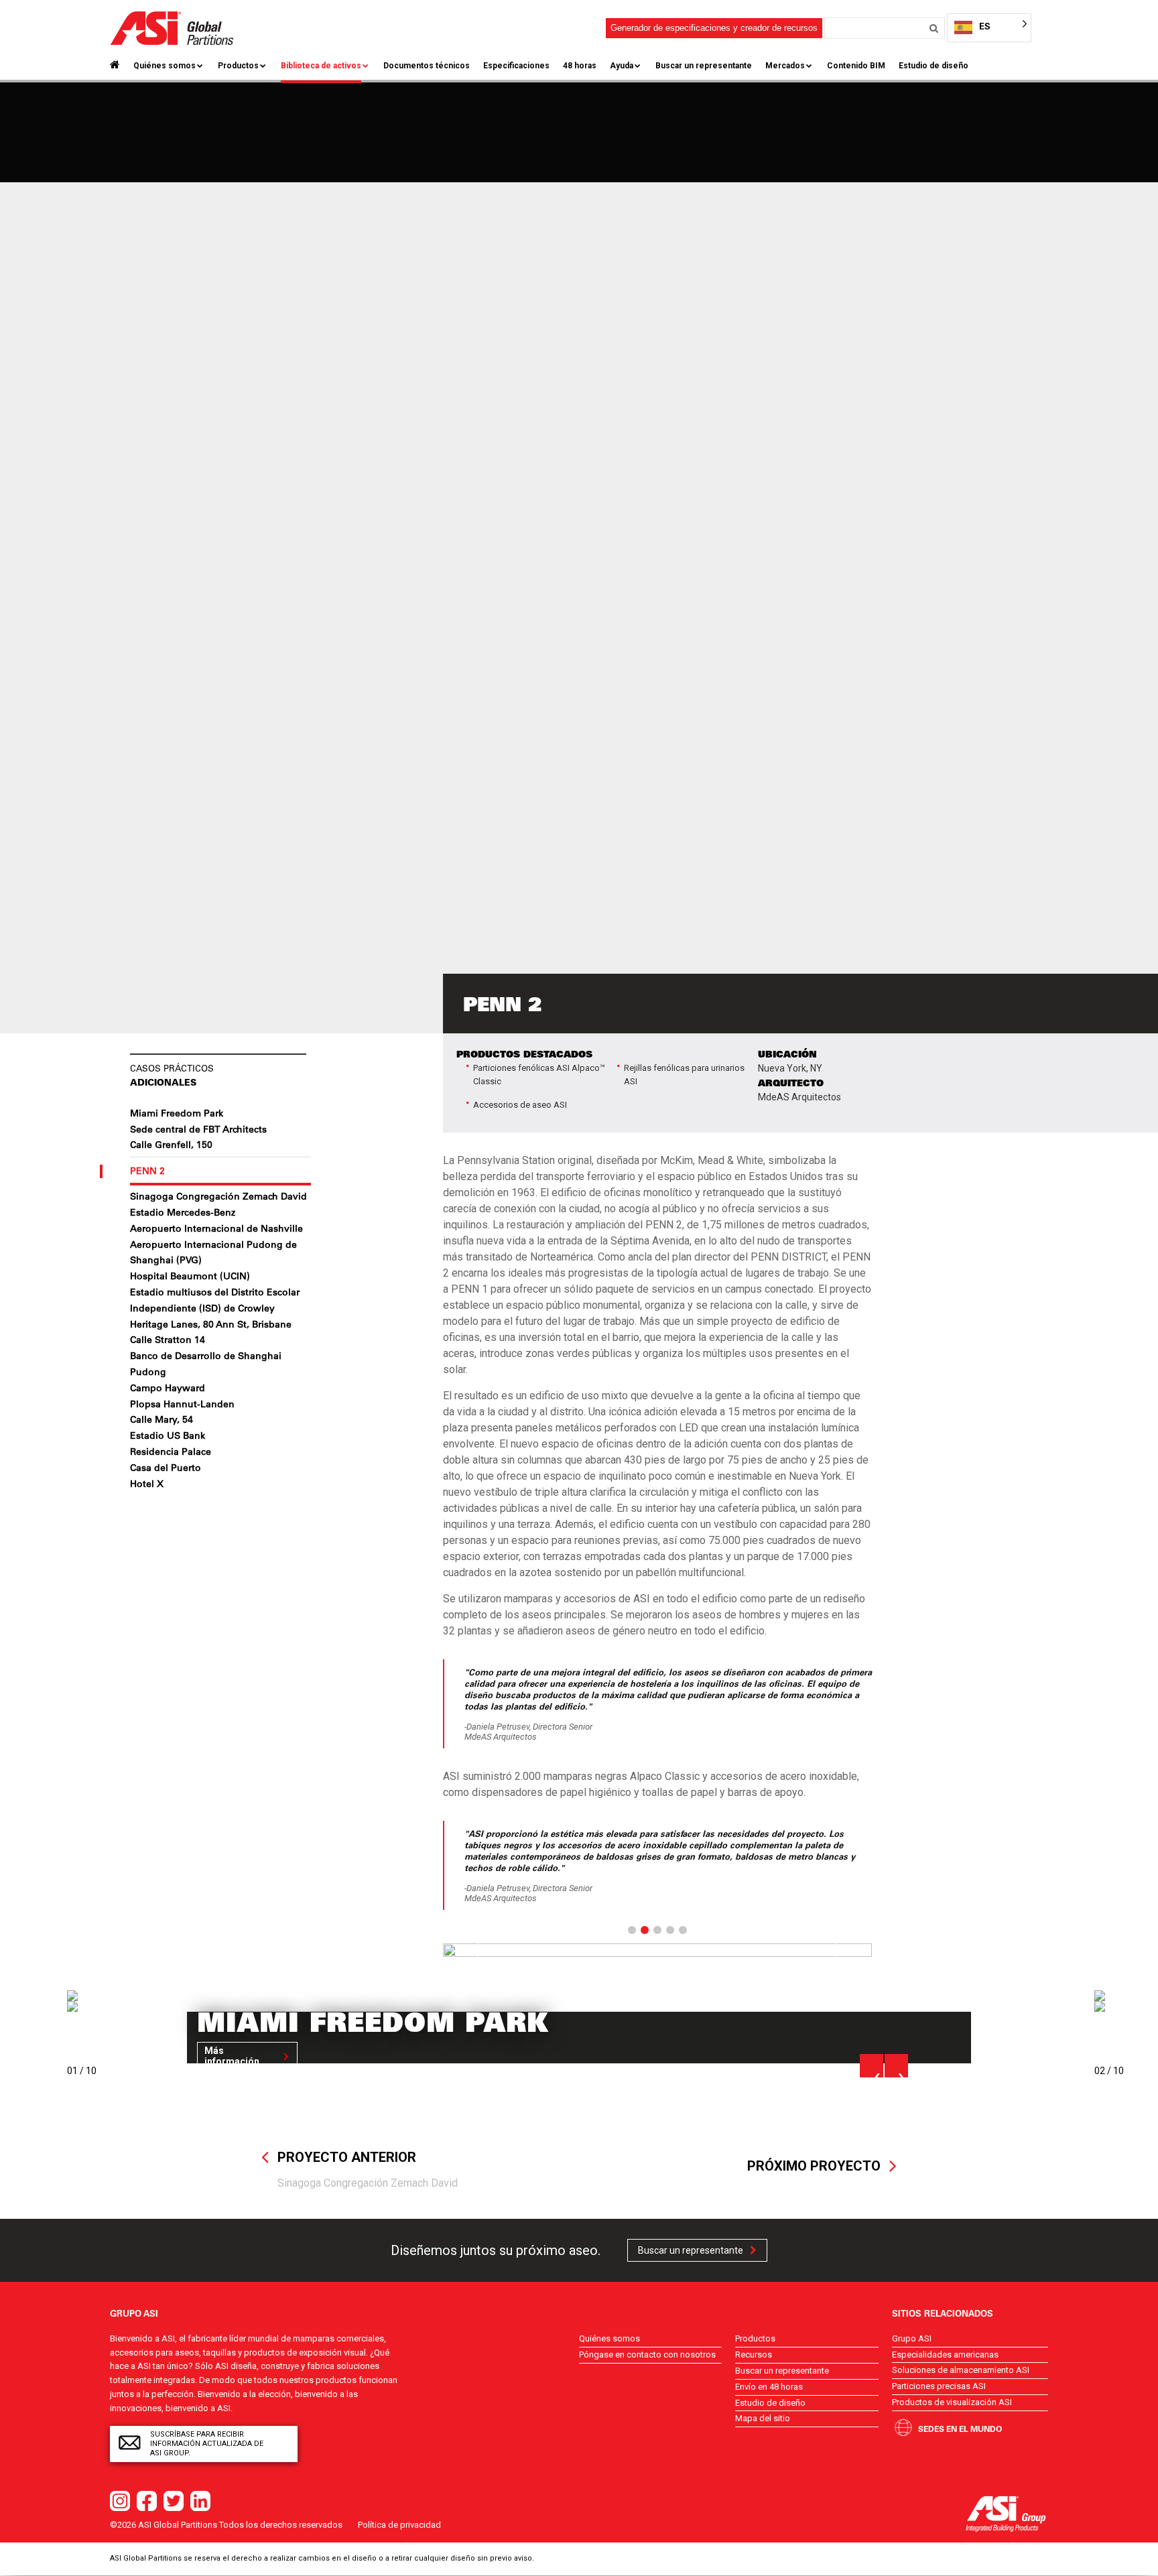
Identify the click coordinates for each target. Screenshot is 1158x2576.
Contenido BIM (856, 66)
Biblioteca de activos (321, 66)
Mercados (785, 66)
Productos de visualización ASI (952, 2402)
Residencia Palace (171, 1452)
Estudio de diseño (934, 66)
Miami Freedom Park (177, 1113)
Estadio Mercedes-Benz (183, 1212)
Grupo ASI (912, 2338)
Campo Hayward (168, 1388)
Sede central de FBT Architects (198, 1129)
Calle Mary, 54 (162, 1419)
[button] (475, 1950)
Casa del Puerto (166, 1468)
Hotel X (147, 1484)
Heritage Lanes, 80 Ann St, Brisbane (211, 1324)
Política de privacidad (399, 2525)
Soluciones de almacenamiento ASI (961, 2370)
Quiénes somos (165, 66)
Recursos (754, 2355)
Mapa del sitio (763, 2418)
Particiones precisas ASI (939, 2386)
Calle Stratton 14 (168, 1340)
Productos (238, 66)
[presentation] (872, 2066)
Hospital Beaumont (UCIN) (190, 1276)
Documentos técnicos (427, 66)
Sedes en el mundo (960, 2429)
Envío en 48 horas (769, 2387)
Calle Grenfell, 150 (171, 1145)
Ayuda (622, 66)
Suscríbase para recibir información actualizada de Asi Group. (207, 2444)
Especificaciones (516, 66)
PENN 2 (147, 1171)
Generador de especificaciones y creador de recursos (714, 28)
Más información (232, 2056)
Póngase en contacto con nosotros (647, 2355)
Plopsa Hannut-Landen (182, 1404)
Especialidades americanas (945, 2355)
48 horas (580, 66)
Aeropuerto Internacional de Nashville (216, 1228)
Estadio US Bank (168, 1435)
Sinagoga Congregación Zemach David (218, 1196)
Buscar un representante (704, 66)
